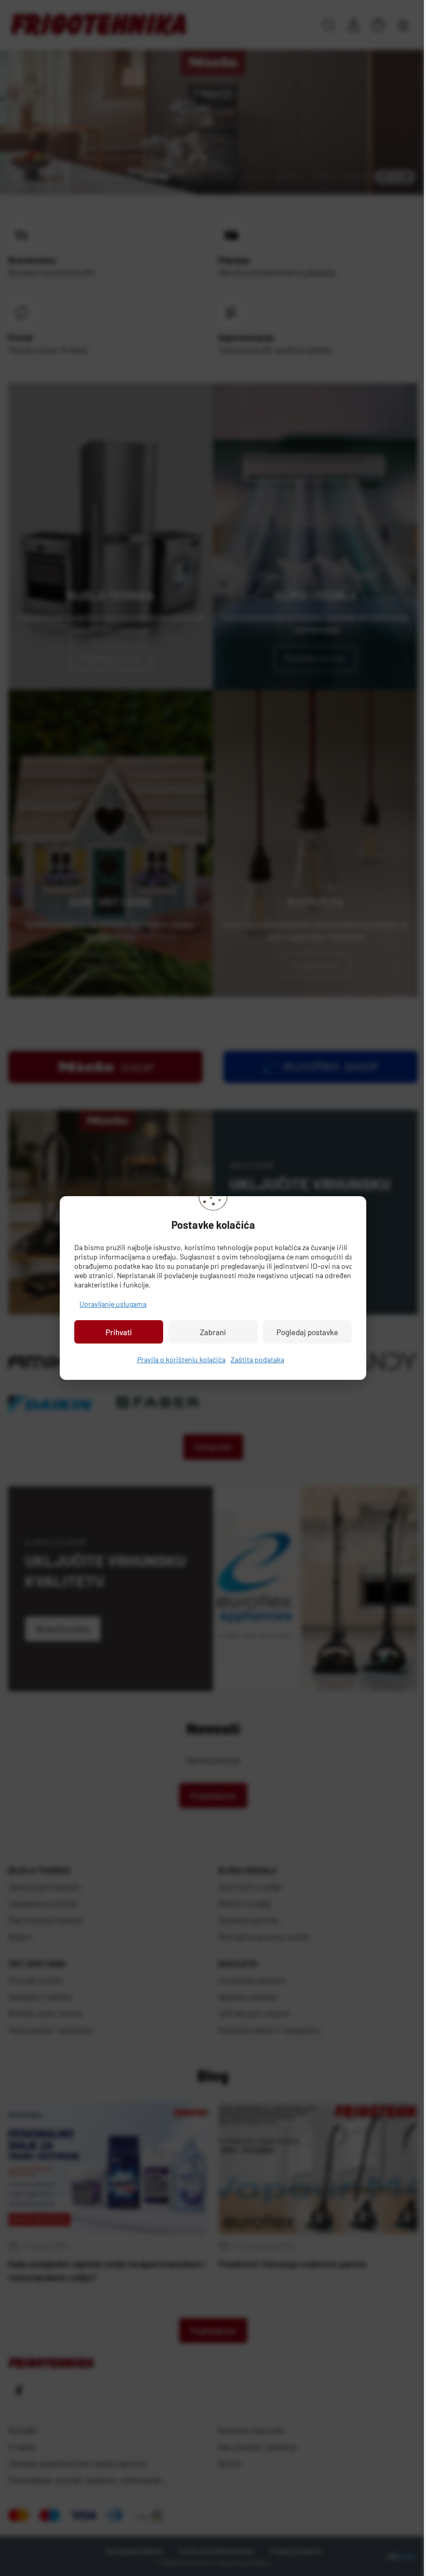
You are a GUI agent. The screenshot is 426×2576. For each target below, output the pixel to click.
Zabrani (209, 1332)
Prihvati (115, 1332)
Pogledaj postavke (303, 1332)
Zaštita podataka (253, 1359)
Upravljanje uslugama (109, 1304)
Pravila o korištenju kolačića (177, 1359)
